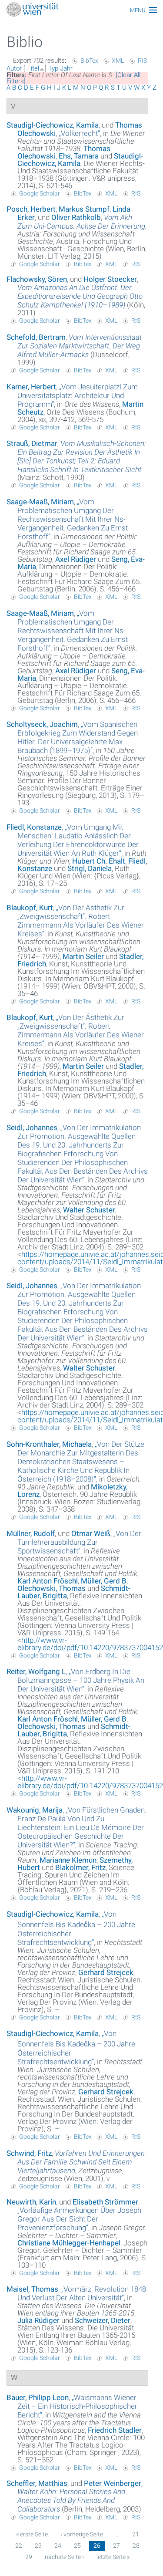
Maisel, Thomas (32, 2289)
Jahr (66, 68)
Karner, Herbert (31, 387)
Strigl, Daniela (90, 868)
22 (19, 2546)
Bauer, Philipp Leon (38, 2397)
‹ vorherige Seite (82, 2534)
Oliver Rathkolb (76, 217)
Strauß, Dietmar (32, 443)
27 (116, 2546)
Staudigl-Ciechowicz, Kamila (53, 125)
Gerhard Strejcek (106, 1972)
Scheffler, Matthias (37, 2483)
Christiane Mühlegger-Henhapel (69, 2243)
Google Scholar (40, 193)
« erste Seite (32, 2534)
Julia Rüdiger (38, 2320)
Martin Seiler (83, 956)
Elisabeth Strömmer (105, 2202)
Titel (33, 68)
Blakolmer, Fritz (80, 1867)
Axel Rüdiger (76, 559)
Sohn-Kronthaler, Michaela (49, 1444)
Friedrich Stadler (115, 2430)
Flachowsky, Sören (37, 279)
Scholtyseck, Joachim (42, 724)
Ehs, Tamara (79, 156)
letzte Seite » (113, 2557)
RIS (142, 61)
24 (58, 2546)
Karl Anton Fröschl (48, 1581)
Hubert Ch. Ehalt (99, 861)
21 (136, 2534)
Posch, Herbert (31, 209)
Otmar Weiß (91, 1533)
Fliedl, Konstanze (34, 827)
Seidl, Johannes (32, 1128)
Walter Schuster (89, 1210)
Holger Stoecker (110, 279)
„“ (79, 133)
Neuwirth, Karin (31, 2202)
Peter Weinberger (113, 2483)
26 (97, 2546)
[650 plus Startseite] (81, 10)
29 (29, 2557)
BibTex (89, 61)
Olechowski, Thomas (52, 1588)
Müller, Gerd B (104, 1581)
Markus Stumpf (84, 209)
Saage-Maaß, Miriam (40, 502)
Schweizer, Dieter (103, 2320)
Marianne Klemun (68, 1860)
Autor (14, 68)
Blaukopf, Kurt (30, 908)
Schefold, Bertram (36, 337)
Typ (53, 68)
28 (136, 2546)
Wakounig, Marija (35, 1810)
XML (118, 61)
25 (77, 2546)
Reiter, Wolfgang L (36, 1671)
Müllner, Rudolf (31, 1533)
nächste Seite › (64, 2557)
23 (38, 2546)
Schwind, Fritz (29, 2153)
